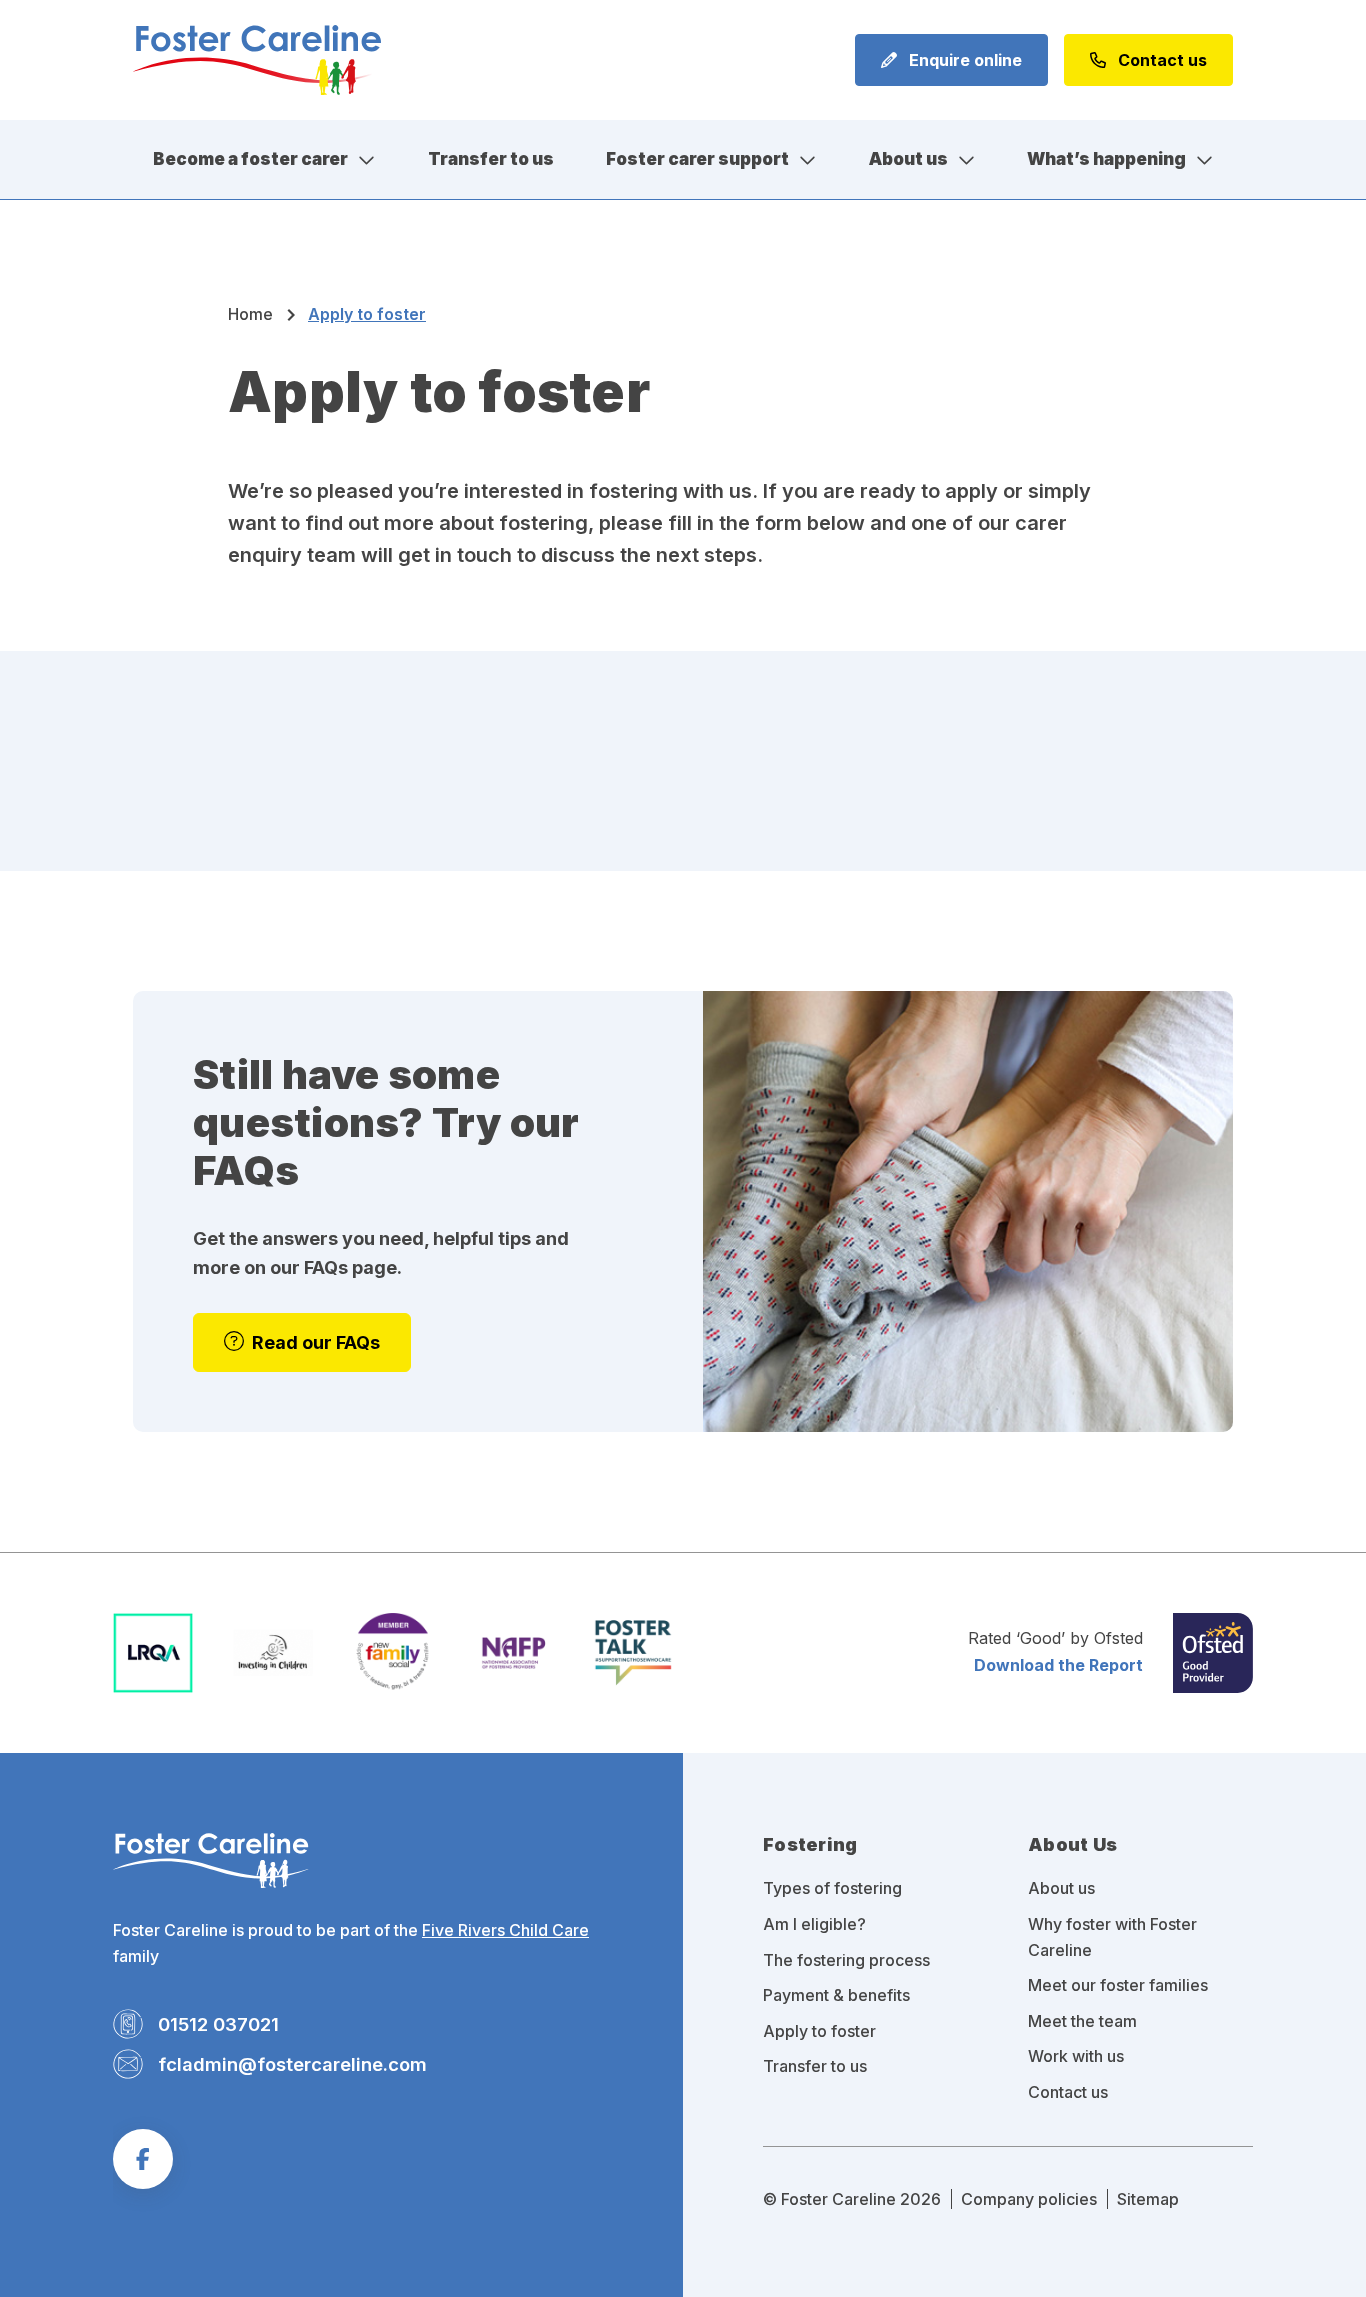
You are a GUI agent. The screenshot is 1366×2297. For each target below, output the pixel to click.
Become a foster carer (250, 159)
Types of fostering (832, 1888)
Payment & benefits (836, 1995)
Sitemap (1148, 2199)
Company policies (1029, 2199)
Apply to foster (819, 2031)
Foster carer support (697, 159)
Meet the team (1082, 2021)
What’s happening (1106, 159)
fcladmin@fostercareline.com (292, 2064)
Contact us (1160, 60)
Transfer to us (491, 159)
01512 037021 (218, 2024)
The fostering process (846, 1960)
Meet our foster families (1118, 1985)
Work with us (1076, 2056)
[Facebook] (143, 2159)
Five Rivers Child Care (505, 1930)
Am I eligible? (814, 1924)
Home (250, 314)
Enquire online (963, 60)
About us (908, 159)
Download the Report (1058, 1665)
